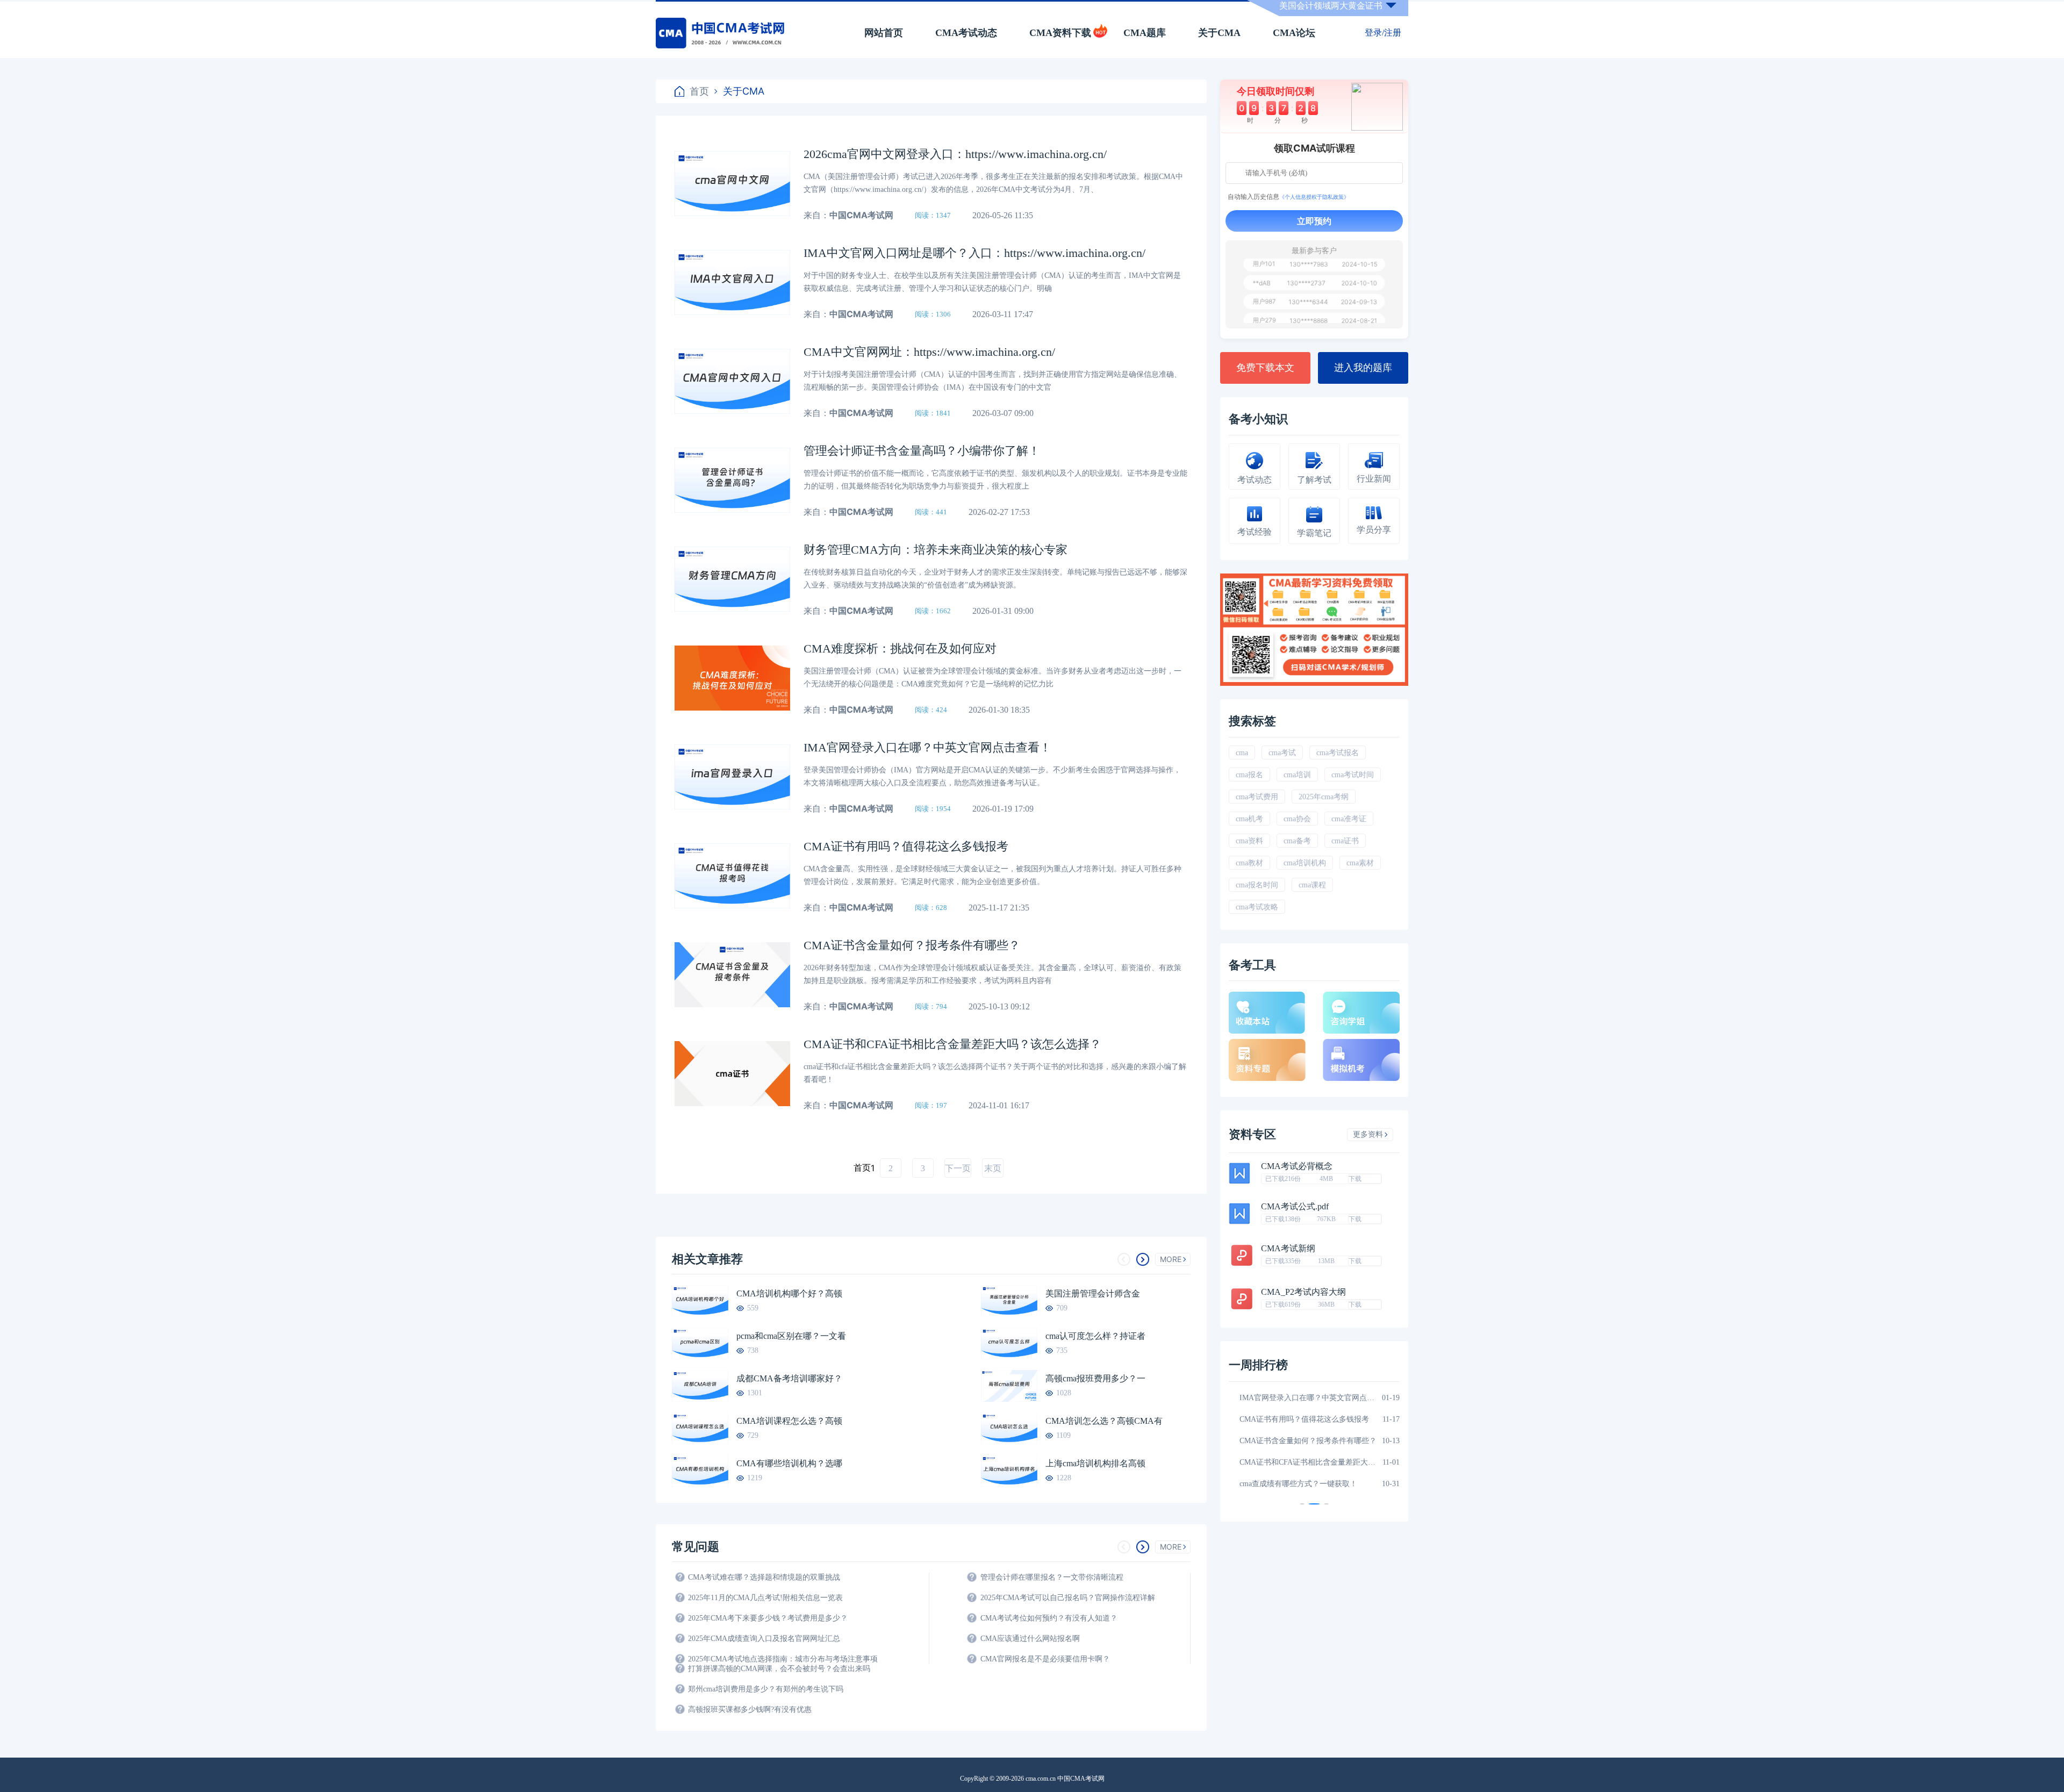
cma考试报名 (1338, 753)
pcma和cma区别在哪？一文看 (791, 1336)
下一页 (958, 1168)
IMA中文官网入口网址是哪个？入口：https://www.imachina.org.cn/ (974, 253)
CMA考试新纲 (1288, 1249)
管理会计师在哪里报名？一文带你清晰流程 (1052, 1577)
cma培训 (1297, 775)
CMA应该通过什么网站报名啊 (1030, 1639)
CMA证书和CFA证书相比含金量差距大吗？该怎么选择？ (952, 1044)
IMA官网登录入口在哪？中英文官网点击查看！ (927, 747)
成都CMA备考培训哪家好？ (789, 1378)
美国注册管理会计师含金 (1093, 1293)
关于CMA (1219, 33)
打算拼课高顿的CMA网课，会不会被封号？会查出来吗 (779, 1669)
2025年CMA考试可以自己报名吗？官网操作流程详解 (1068, 1598)
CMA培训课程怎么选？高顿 (789, 1421)
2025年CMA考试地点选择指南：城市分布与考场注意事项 (783, 1659)
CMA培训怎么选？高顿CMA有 (1104, 1421)
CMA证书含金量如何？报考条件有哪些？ (912, 945)
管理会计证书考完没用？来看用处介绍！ (1307, 1419)
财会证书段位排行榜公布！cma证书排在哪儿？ (1308, 1484)
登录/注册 (1383, 33)
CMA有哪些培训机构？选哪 (789, 1463)
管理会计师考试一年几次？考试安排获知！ (1308, 1398)
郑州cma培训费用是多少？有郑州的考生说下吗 (766, 1689)
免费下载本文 (1265, 368)
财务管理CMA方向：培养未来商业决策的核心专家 (936, 550)
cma (1242, 753)
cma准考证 (1349, 819)
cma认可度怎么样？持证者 (1095, 1336)
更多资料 (1368, 1134)
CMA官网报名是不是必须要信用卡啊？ (1045, 1659)
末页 (993, 1168)
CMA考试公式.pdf (1295, 1207)
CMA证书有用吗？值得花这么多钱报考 (906, 846)
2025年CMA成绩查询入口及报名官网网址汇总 (764, 1639)
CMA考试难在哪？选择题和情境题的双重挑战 (764, 1577)
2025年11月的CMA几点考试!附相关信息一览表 (765, 1598)
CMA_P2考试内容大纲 (1303, 1292)
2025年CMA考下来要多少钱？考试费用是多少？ (768, 1618)
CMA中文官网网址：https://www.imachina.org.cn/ (929, 352)
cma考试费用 (1257, 797)
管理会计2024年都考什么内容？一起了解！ (1308, 1441)
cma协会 (1297, 819)
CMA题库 (1145, 33)
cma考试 (1282, 753)
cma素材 (1360, 863)
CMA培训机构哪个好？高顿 (789, 1293)
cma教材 (1249, 863)
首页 (699, 91)
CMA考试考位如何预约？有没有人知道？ (1049, 1618)
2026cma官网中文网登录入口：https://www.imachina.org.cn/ (955, 154)
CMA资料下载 (1060, 33)
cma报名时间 (1257, 885)
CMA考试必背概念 (1297, 1166)
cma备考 (1297, 841)
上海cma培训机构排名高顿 (1095, 1463)
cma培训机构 (1305, 863)
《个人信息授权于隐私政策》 (1314, 197)
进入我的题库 (1363, 368)
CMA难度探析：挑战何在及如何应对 (900, 648)
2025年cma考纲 (1324, 797)
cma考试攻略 (1257, 907)
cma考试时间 (1353, 775)
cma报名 (1249, 775)
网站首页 (884, 33)
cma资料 (1249, 841)
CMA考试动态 (966, 33)
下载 (1355, 1179)
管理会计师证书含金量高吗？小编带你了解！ (922, 451)
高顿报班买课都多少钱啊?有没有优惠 (750, 1709)
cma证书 (1345, 841)
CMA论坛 (1294, 33)
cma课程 (1312, 885)
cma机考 (1249, 819)
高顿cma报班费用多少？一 (1095, 1378)
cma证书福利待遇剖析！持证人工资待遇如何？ (1308, 1462)
